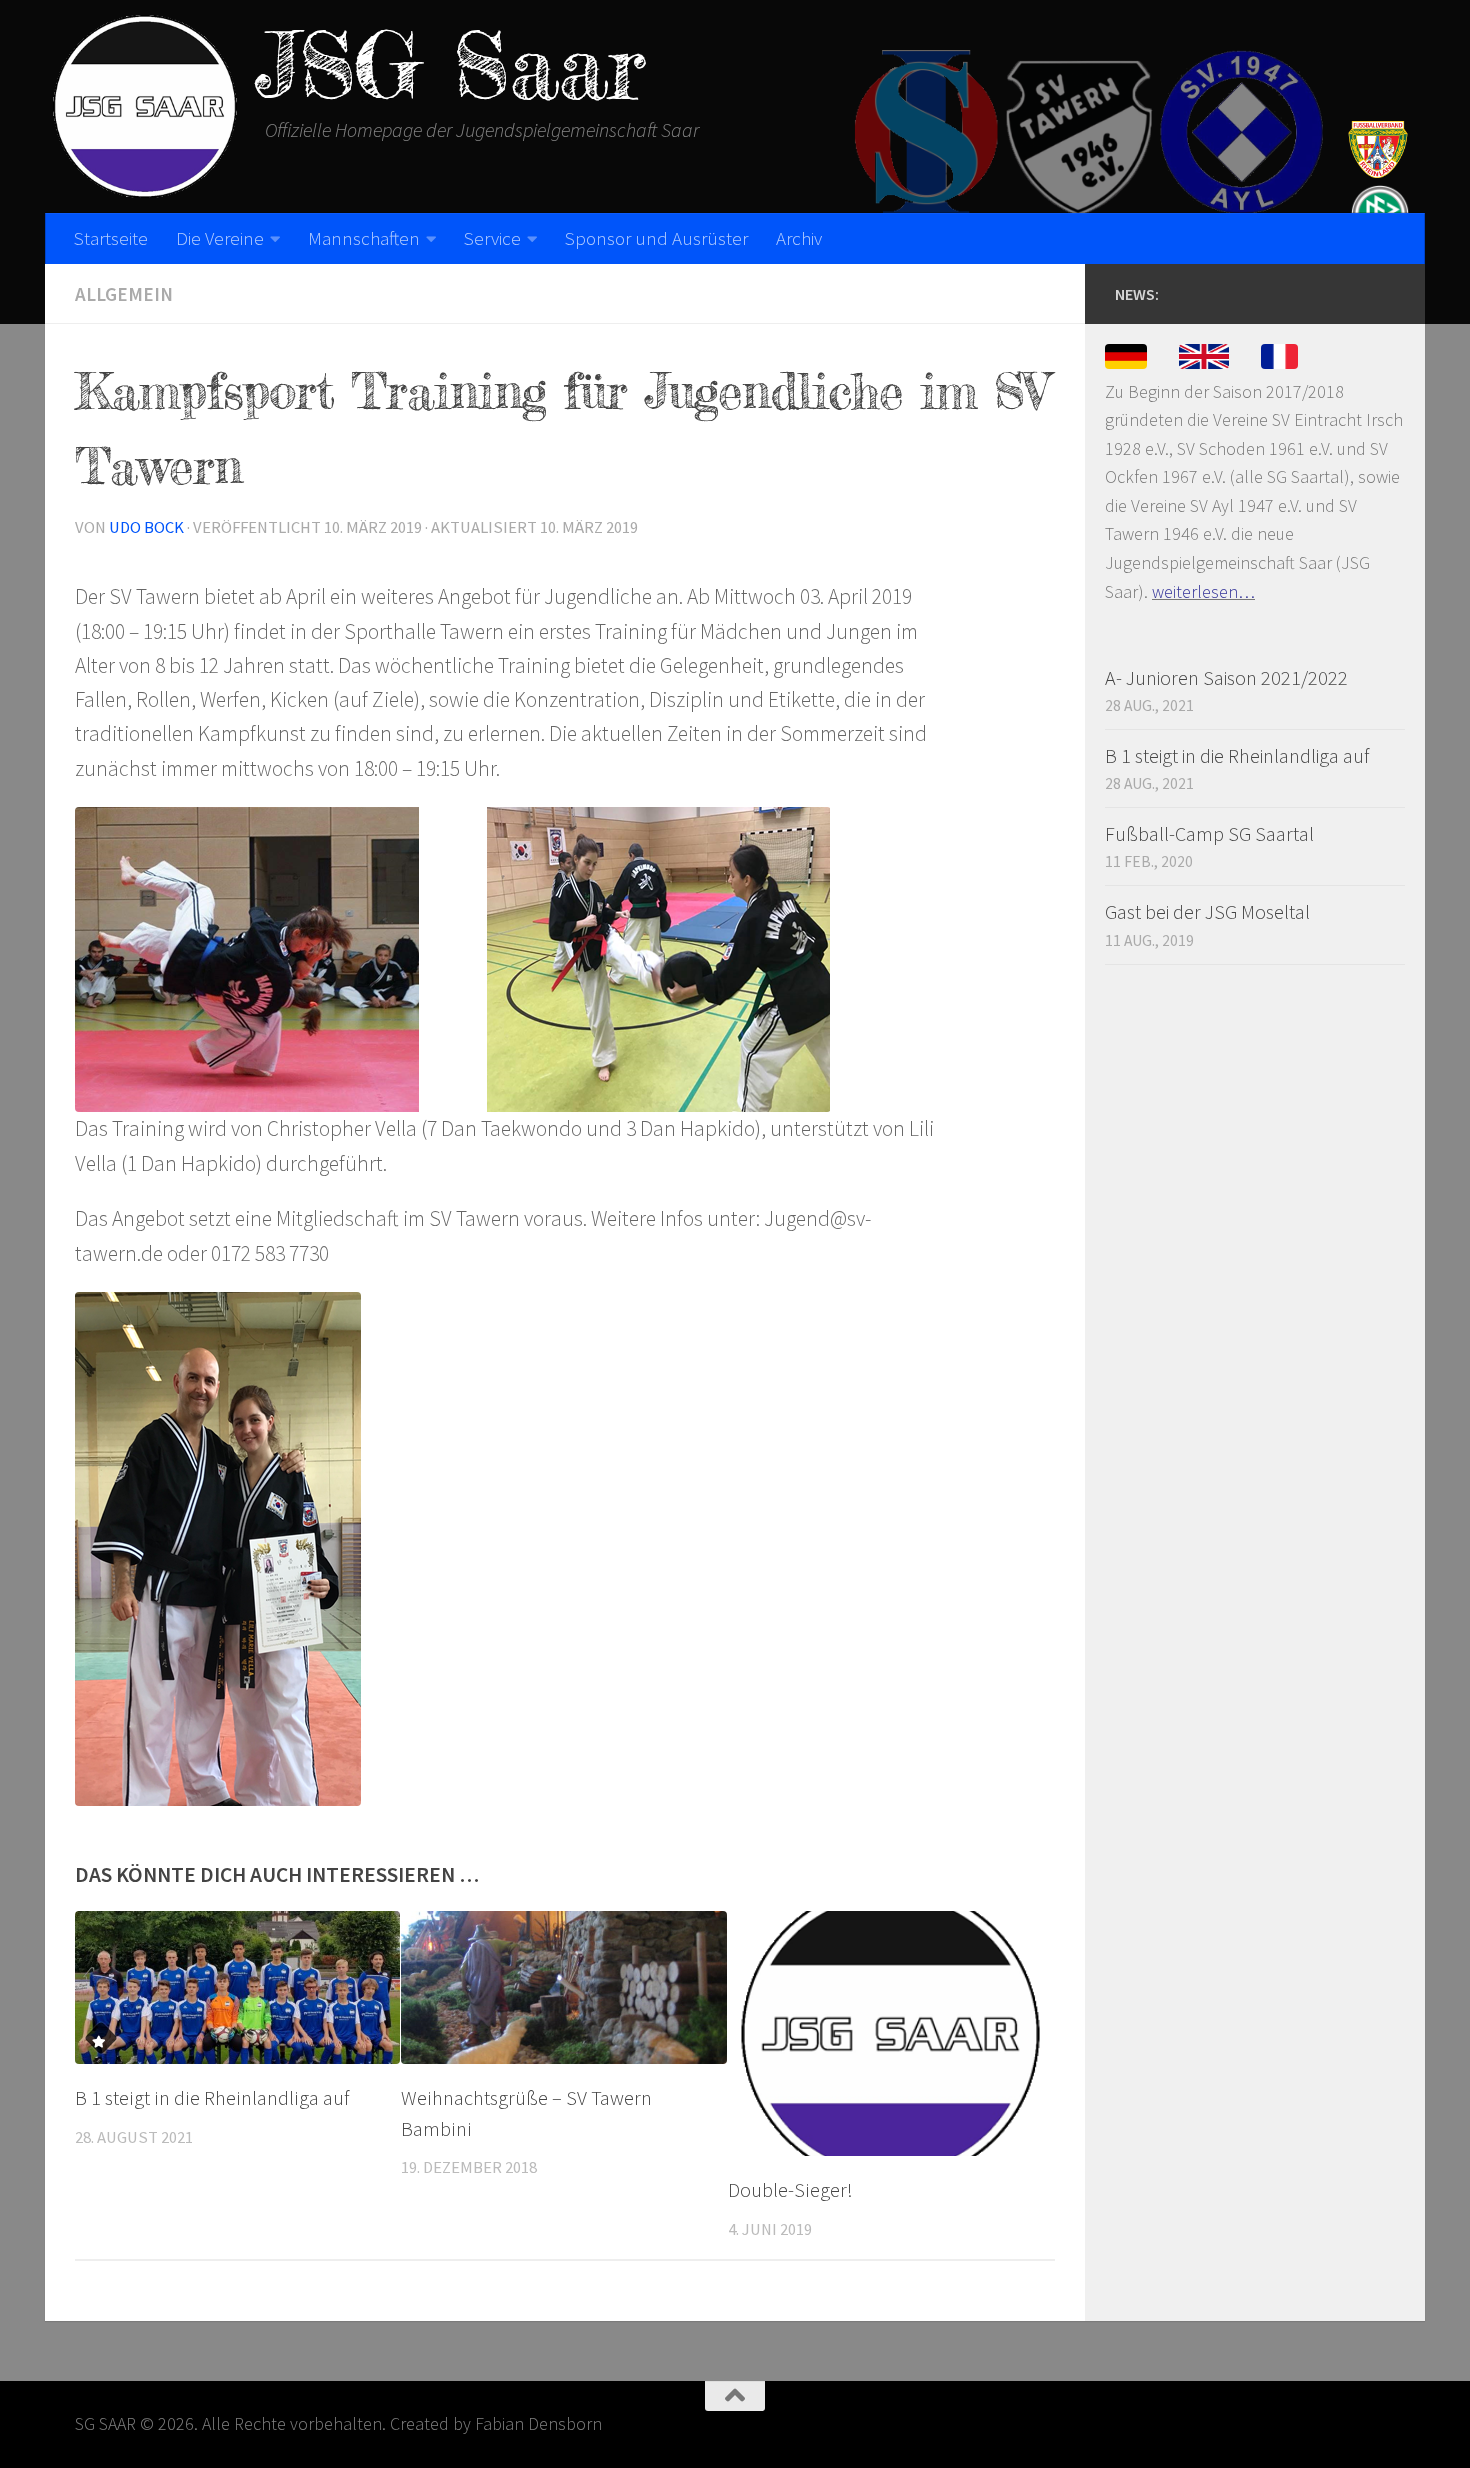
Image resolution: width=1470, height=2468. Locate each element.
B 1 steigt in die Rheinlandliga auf (212, 2098)
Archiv (799, 238)
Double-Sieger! (790, 2190)
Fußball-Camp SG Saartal (1209, 833)
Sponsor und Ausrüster (656, 238)
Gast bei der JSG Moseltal (1207, 911)
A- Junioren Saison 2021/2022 (1226, 677)
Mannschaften (364, 238)
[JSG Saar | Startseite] (145, 106)
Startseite (111, 238)
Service (492, 238)
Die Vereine (220, 238)
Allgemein (124, 294)
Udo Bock (146, 527)
